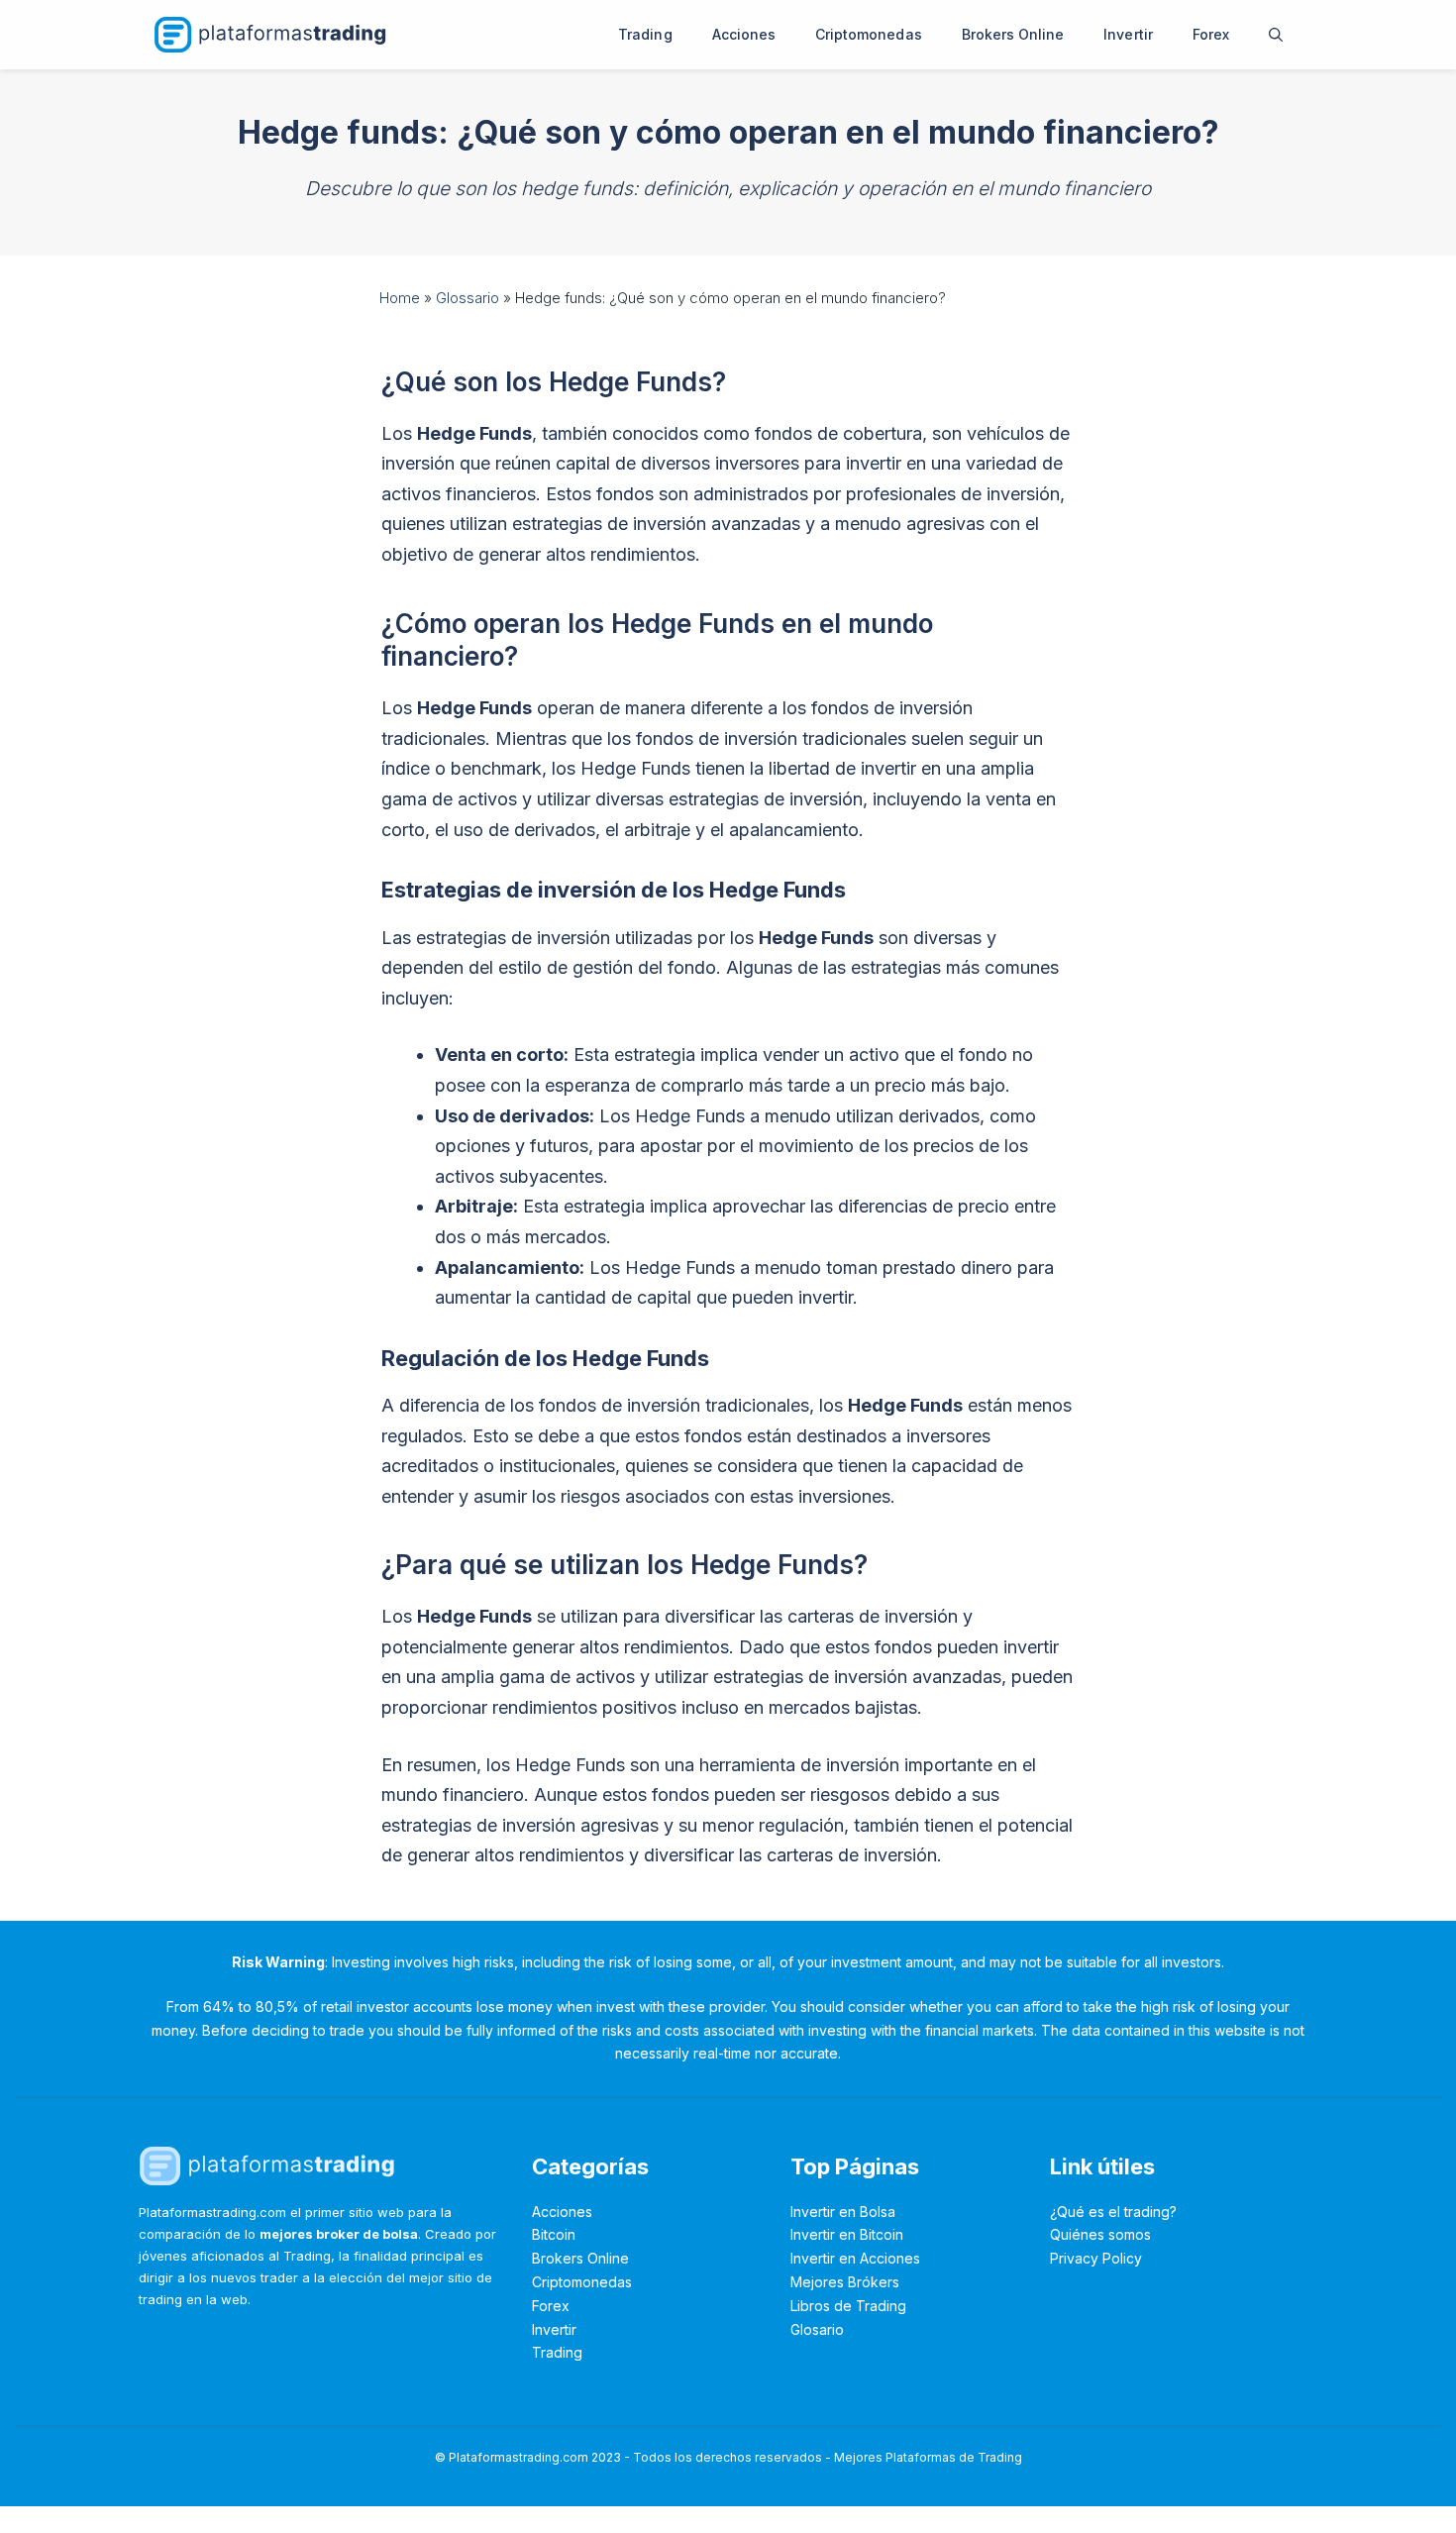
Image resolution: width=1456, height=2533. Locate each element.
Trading (645, 34)
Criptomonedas (869, 34)
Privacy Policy (1096, 2258)
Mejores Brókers (845, 2282)
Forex (1211, 34)
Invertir (1128, 34)
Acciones (744, 34)
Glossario (468, 298)
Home (400, 298)
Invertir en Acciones (855, 2258)
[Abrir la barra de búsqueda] (1276, 35)
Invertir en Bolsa (843, 2212)
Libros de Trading (848, 2306)
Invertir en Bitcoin (847, 2234)
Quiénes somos (1100, 2234)
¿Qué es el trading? (1113, 2212)
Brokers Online (1013, 34)
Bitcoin (554, 2234)
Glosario (817, 2329)
